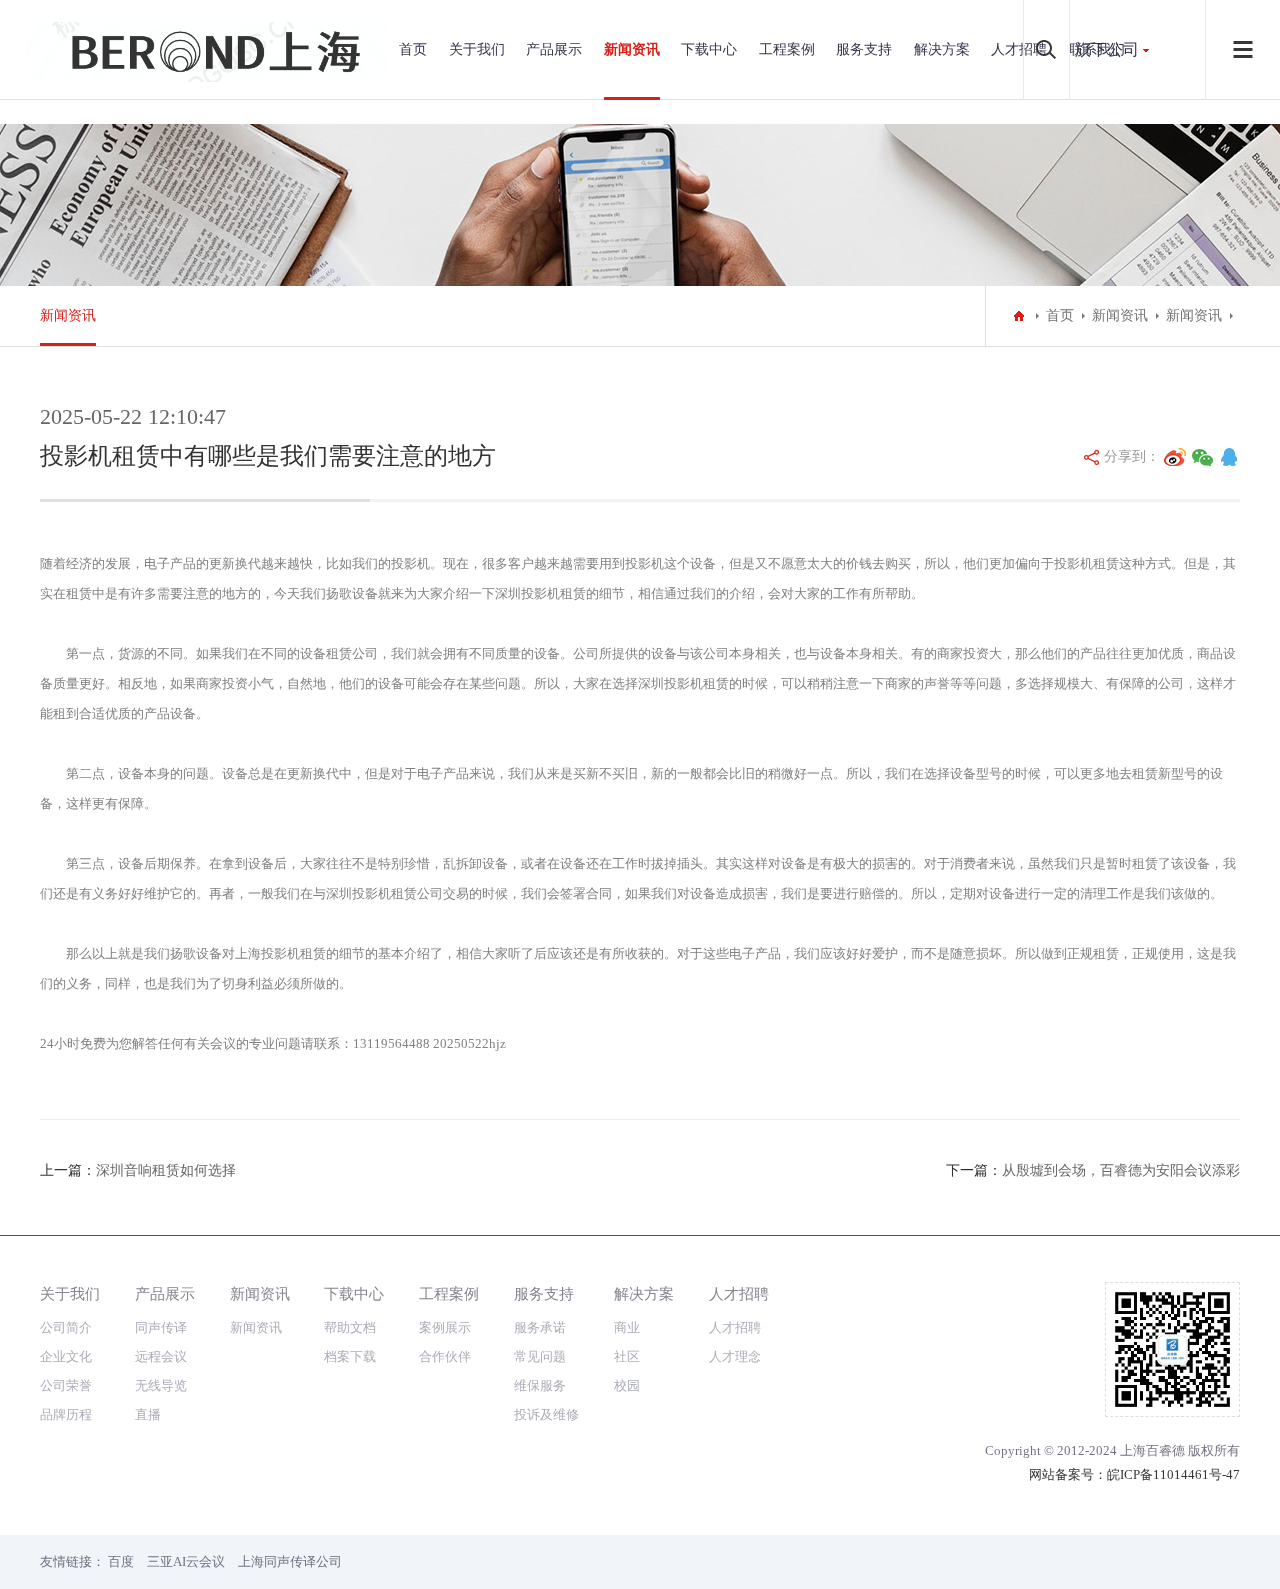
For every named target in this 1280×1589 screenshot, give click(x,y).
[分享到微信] (1203, 457)
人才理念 (735, 1356)
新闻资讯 (632, 49)
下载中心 (709, 49)
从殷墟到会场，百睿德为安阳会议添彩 (1121, 1170)
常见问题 (540, 1356)
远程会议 (161, 1356)
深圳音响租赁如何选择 (166, 1170)
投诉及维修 (546, 1414)
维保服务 (540, 1385)
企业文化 (66, 1356)
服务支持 (864, 49)
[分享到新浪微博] (1175, 457)
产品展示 (554, 49)
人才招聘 (1019, 49)
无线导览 (161, 1385)
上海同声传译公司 (290, 1561)
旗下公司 (1107, 49)
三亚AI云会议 (186, 1561)
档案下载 (350, 1356)
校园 (627, 1385)
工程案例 (787, 49)
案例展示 (445, 1327)
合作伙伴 (445, 1356)
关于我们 (477, 49)
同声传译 (161, 1327)
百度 (121, 1561)
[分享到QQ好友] (1229, 457)
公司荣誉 (66, 1385)
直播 (148, 1414)
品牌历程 (66, 1414)
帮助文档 (350, 1327)
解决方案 (942, 49)
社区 (627, 1356)
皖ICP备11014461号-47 (1173, 1474)
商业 (627, 1327)
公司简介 (66, 1327)
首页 (413, 49)
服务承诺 (540, 1327)
